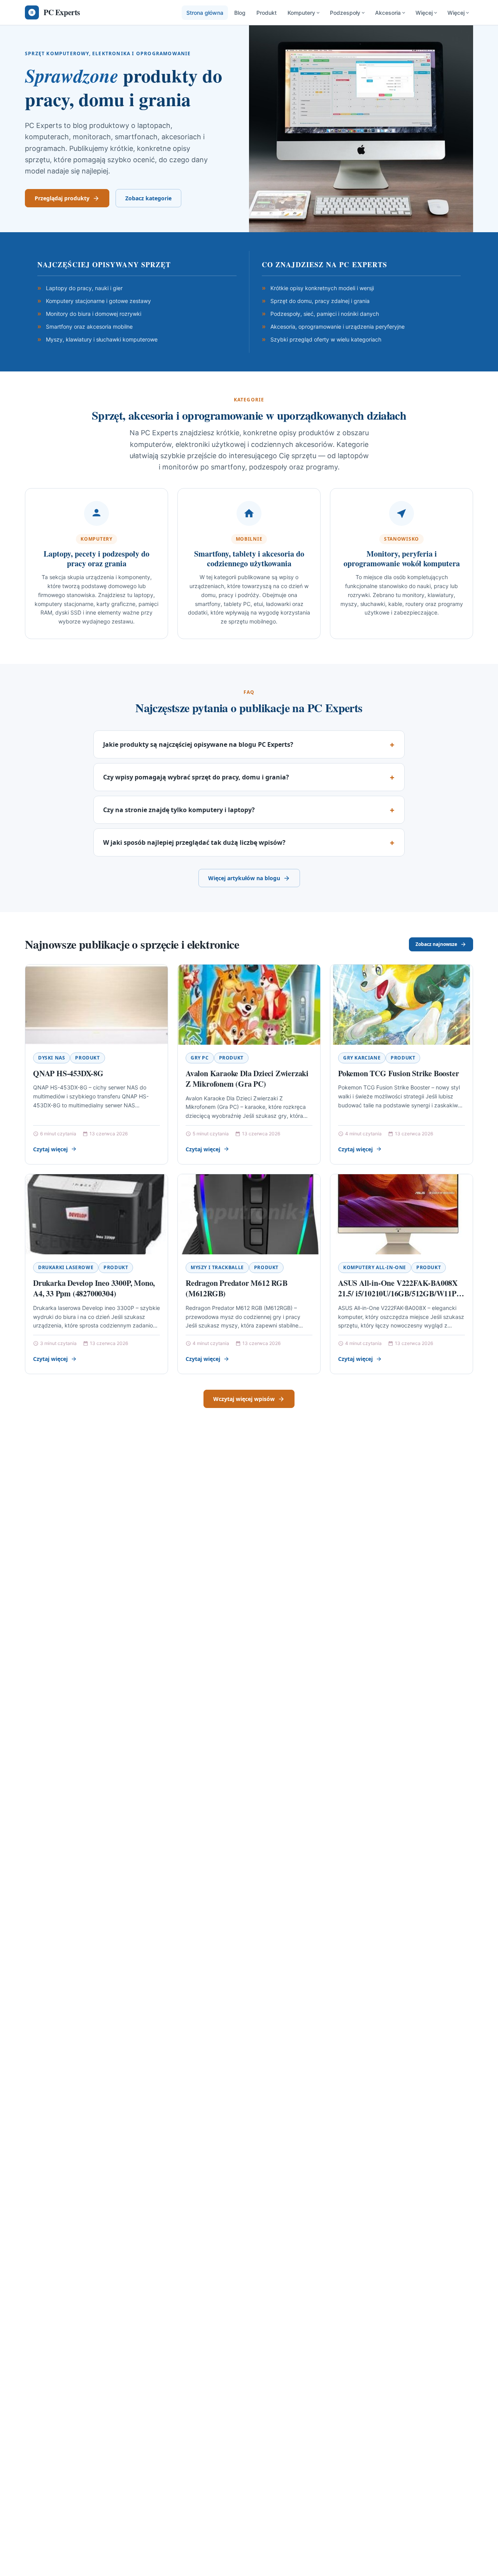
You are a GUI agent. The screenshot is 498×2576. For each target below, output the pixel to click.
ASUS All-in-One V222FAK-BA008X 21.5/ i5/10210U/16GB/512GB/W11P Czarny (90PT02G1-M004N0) (398, 1294)
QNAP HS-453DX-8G (68, 1073)
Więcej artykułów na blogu (244, 878)
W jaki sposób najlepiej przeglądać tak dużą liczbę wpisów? (194, 842)
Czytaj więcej (50, 1149)
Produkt (267, 13)
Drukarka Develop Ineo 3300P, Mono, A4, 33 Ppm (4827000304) (94, 1288)
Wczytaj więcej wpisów (244, 1399)
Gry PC (200, 1058)
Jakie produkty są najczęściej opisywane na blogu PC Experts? (198, 744)
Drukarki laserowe (66, 1267)
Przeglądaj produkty (62, 198)
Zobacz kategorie (148, 198)
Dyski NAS (52, 1058)
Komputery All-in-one (375, 1267)
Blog (240, 13)
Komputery (301, 13)
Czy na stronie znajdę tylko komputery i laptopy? (179, 810)
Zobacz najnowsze (436, 944)
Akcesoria (388, 13)
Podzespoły (345, 13)
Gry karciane (362, 1058)
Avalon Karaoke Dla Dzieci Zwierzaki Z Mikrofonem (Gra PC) (247, 1079)
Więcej (424, 13)
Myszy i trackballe (217, 1267)
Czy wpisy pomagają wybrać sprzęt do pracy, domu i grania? (196, 777)
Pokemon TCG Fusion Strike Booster (398, 1073)
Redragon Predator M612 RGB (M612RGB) (237, 1288)
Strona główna (205, 13)
